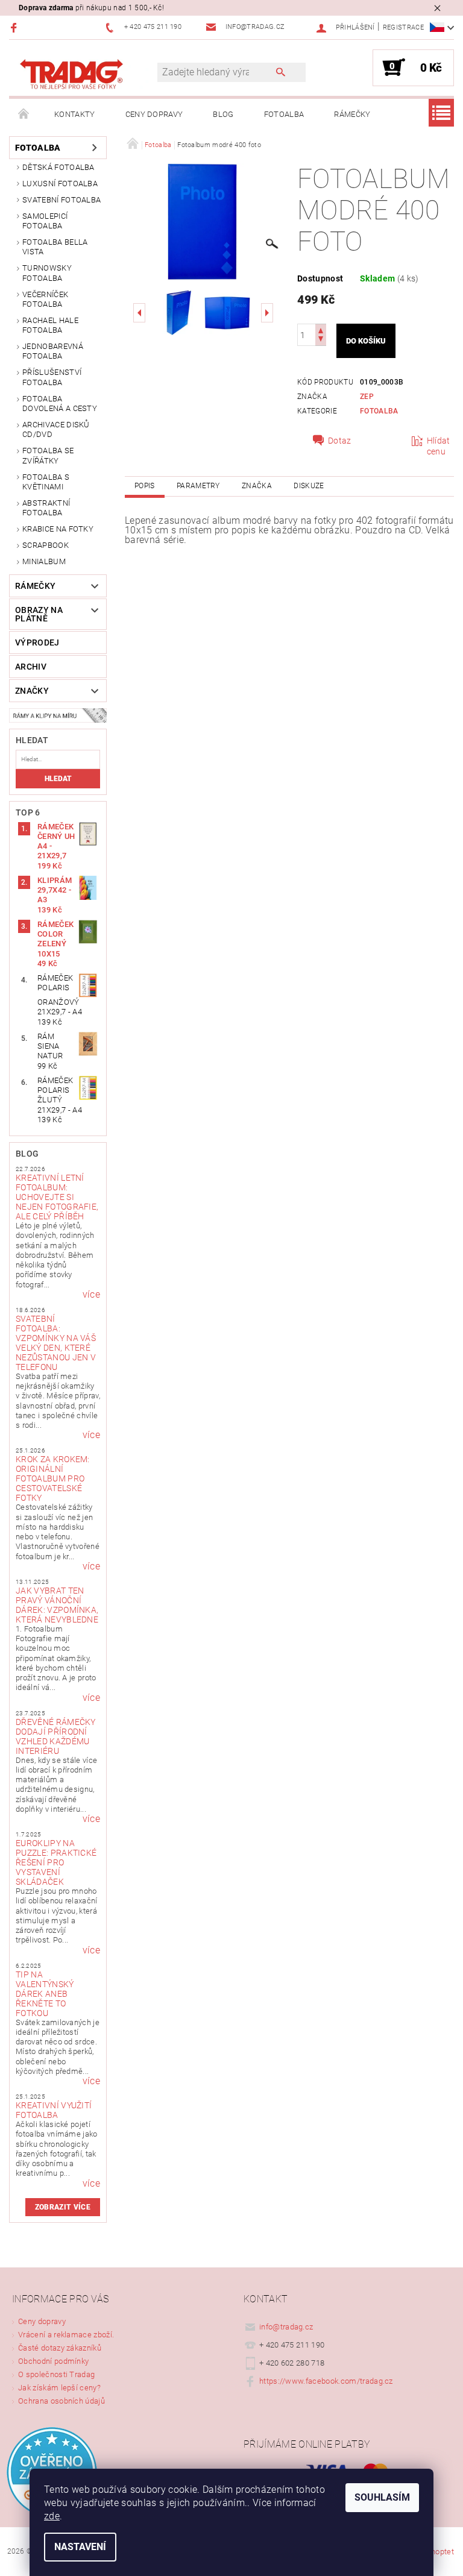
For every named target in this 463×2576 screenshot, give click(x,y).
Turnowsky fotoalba (47, 273)
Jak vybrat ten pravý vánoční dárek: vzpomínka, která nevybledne (57, 1605)
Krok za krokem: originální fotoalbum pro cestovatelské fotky (53, 1478)
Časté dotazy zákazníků (60, 2348)
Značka (257, 486)
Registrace (403, 27)
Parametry (198, 486)
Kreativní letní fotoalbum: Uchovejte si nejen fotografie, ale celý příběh (57, 1197)
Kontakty (75, 114)
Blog (223, 114)
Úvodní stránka (24, 115)
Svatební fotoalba (61, 200)
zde (52, 2516)
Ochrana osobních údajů (61, 2401)
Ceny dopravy (154, 114)
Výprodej (37, 642)
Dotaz (340, 441)
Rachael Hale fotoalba (50, 325)
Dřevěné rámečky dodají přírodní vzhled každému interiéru (56, 1736)
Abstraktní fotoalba (46, 508)
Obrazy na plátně (39, 614)
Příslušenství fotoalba (52, 377)
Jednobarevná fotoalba (53, 351)
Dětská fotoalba (58, 167)
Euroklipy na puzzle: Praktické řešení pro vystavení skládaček (56, 1862)
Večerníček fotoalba (45, 299)
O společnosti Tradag (56, 2374)
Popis (145, 486)
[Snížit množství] (321, 340)
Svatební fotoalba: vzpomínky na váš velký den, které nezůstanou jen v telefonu (56, 1343)
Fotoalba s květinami (46, 482)
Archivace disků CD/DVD (56, 429)
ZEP (367, 397)
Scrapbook (46, 545)
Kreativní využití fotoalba (54, 2110)
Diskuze (309, 486)
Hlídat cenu (439, 446)
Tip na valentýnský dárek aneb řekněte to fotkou (45, 1994)
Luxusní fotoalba (60, 184)
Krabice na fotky (58, 529)
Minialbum (44, 561)
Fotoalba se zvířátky (48, 455)
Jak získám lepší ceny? (59, 2388)
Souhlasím (382, 2497)
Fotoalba (284, 114)
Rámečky (352, 114)
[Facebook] (15, 27)
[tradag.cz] (89, 74)
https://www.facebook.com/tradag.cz (326, 2381)
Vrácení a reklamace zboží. (66, 2335)
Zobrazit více (63, 2207)
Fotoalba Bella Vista (55, 247)
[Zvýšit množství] (321, 329)
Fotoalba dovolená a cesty (60, 404)
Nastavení (80, 2547)
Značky (32, 691)
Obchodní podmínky (53, 2361)
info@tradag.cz (286, 2327)
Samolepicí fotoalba (45, 221)
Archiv (31, 667)
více (91, 1295)
